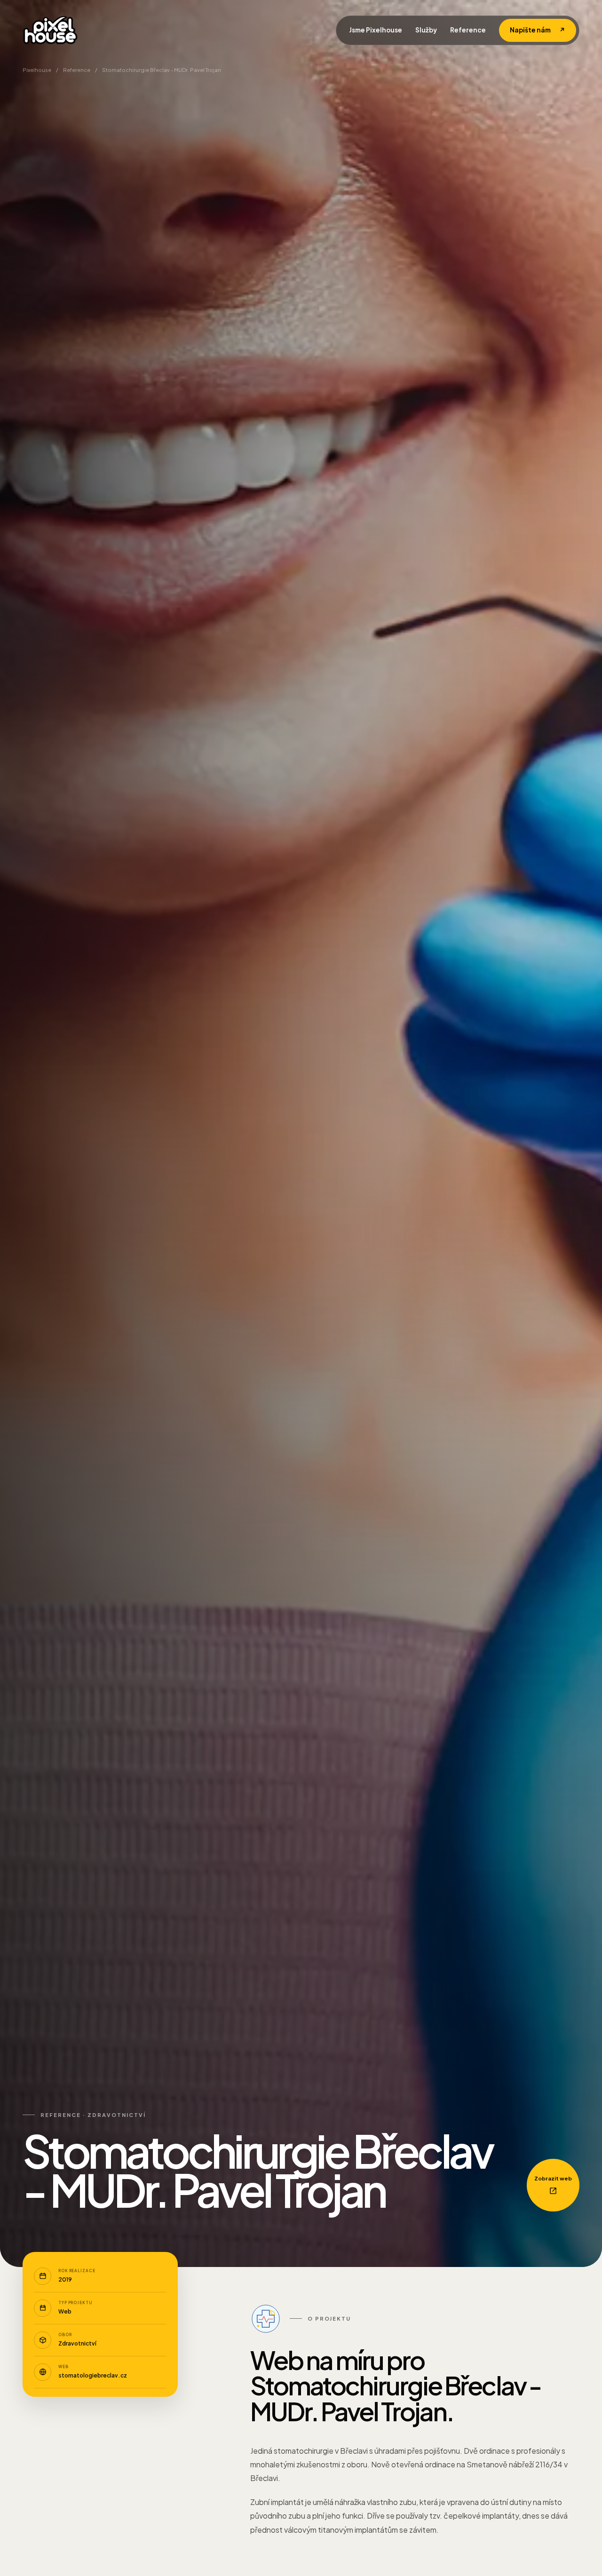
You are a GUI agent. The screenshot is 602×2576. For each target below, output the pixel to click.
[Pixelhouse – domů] (50, 30)
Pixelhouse (37, 70)
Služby (426, 30)
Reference (468, 30)
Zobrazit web (553, 2178)
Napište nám (538, 30)
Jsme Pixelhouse (376, 30)
